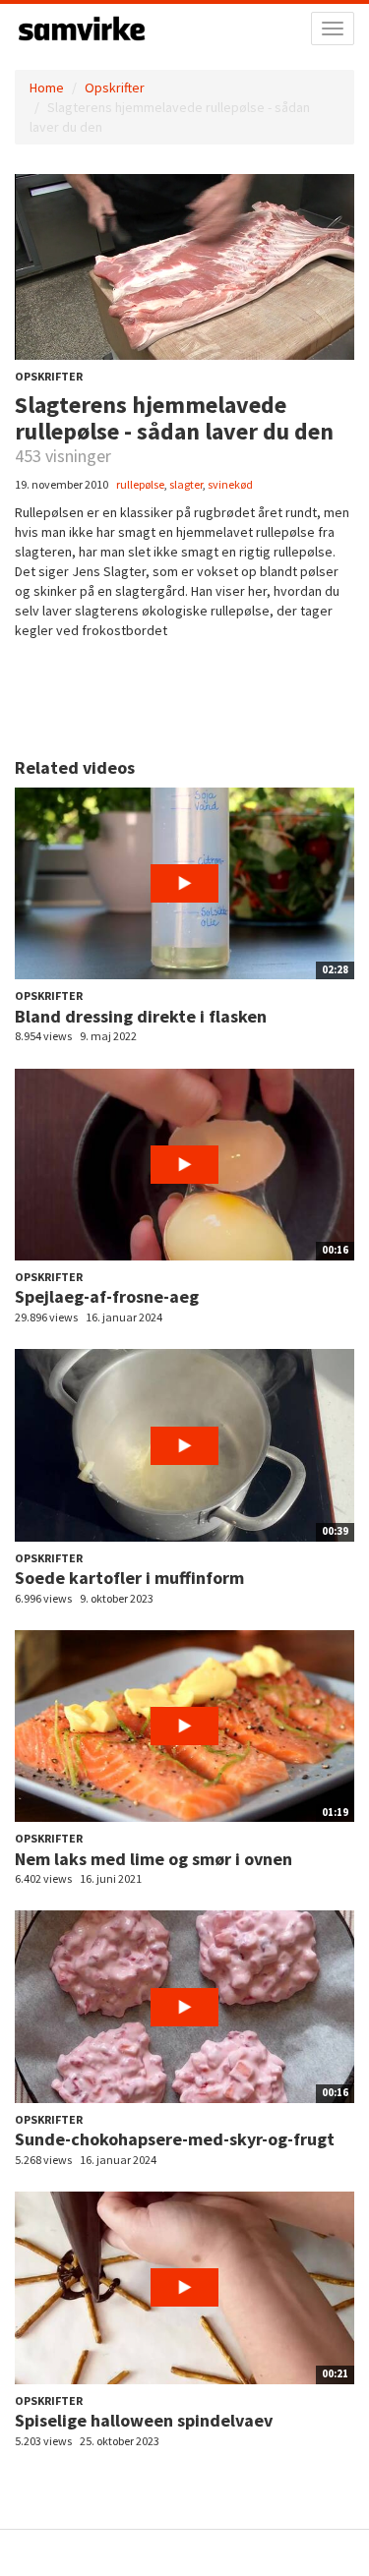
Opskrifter (115, 88)
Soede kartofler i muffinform (129, 1578)
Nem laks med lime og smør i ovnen (154, 1859)
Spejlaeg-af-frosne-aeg (107, 1296)
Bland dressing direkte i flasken (141, 1016)
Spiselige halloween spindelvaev (144, 2420)
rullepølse (140, 484)
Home (47, 88)
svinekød (230, 484)
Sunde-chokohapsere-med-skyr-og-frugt (175, 2139)
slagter (186, 484)
